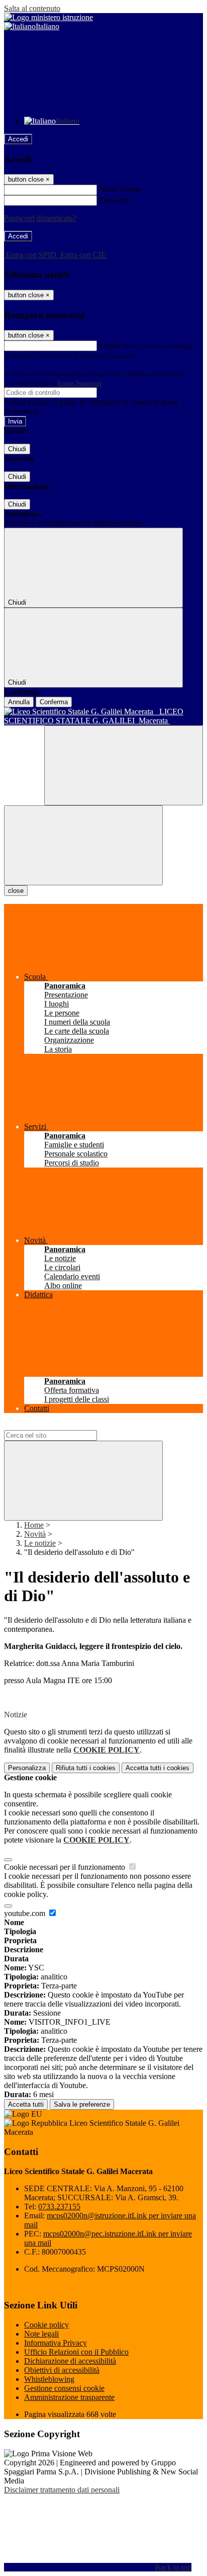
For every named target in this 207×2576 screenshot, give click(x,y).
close (16, 891)
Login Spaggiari (80, 383)
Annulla (19, 702)
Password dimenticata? (40, 218)
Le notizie (40, 1543)
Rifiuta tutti (86, 1768)
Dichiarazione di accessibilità (70, 2361)
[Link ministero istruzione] (48, 17)
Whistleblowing (49, 2379)
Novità (35, 1534)
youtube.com (26, 1913)
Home (34, 1525)
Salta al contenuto (32, 8)
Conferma (54, 702)
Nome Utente (120, 189)
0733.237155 (59, 2207)
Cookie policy (46, 2325)
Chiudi (17, 449)
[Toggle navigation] (83, 845)
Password (114, 200)
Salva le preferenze (82, 2104)
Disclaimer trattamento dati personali (62, 2490)
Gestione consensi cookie (64, 2388)
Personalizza (27, 1768)
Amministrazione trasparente (69, 2397)
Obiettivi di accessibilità (62, 2370)
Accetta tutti (158, 1768)
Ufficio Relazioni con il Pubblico (76, 2352)
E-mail (110, 345)
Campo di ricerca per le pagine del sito (65, 1425)
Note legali (41, 2334)
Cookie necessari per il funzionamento (66, 1867)
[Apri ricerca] (124, 765)
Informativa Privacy (56, 2343)
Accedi (18, 139)
